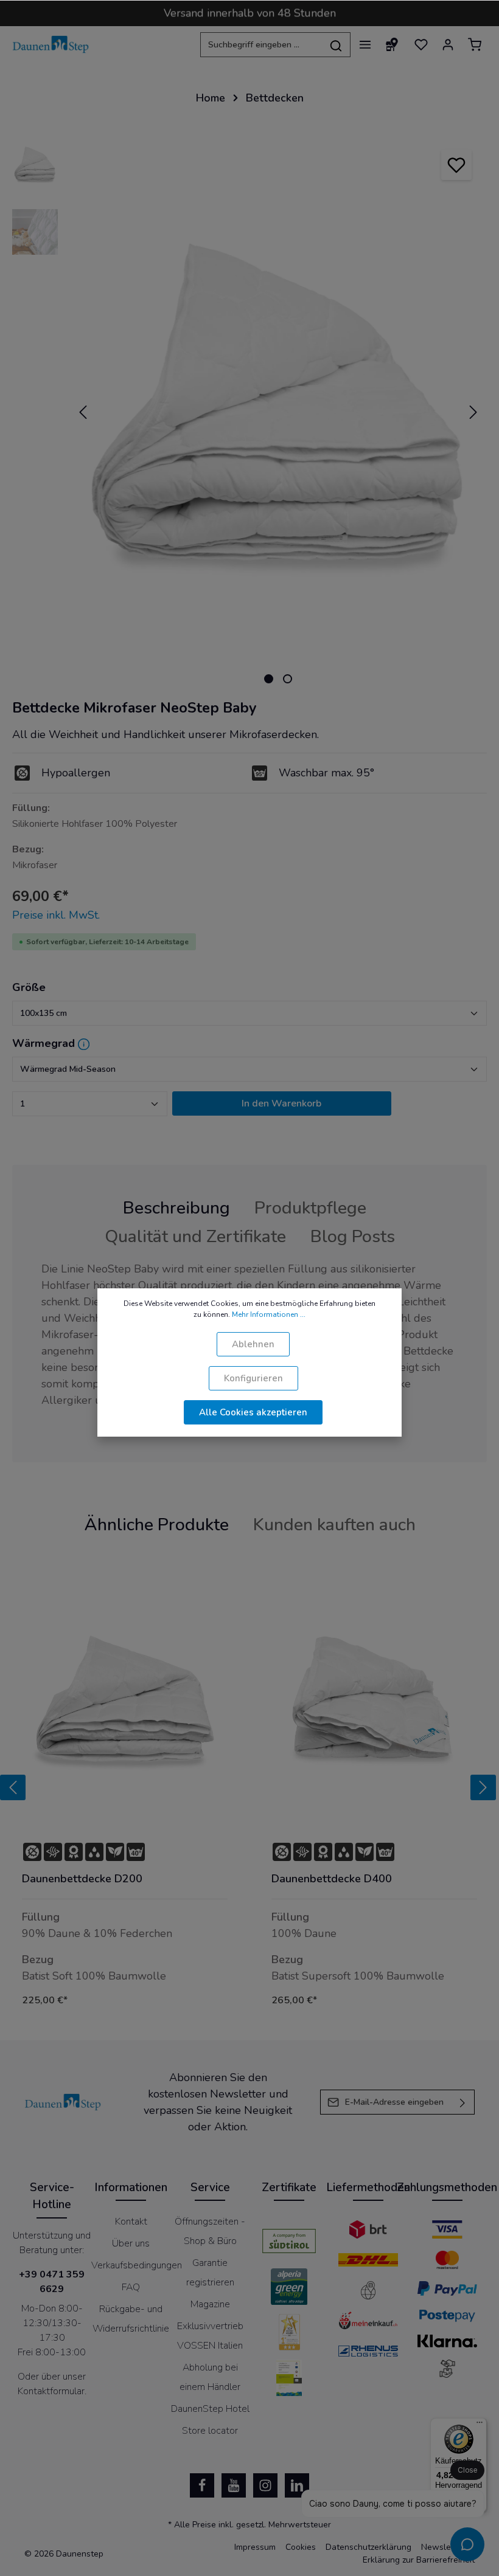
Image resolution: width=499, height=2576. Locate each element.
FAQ (131, 2287)
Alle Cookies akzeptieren (253, 1412)
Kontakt (131, 2222)
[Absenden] (463, 2102)
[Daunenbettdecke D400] (374, 1704)
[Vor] (483, 1787)
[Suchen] (336, 45)
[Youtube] (234, 2485)
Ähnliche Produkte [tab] (156, 1525)
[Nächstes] (473, 412)
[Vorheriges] (83, 412)
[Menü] (365, 44)
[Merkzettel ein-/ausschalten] (456, 165)
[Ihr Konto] (448, 44)
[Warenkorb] (475, 44)
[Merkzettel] (421, 44)
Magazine (210, 2304)
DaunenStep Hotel (210, 2409)
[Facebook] (202, 2485)
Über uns (131, 2243)
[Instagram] (265, 2485)
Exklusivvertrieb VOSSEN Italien (210, 2336)
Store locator (210, 2431)
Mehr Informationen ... (269, 1314)
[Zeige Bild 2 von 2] (288, 679)
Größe (29, 987)
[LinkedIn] (297, 2485)
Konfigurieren (253, 1378)
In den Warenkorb (281, 1103)
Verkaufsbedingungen (137, 2265)
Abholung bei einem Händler (210, 2377)
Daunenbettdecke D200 (82, 1879)
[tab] (176, 1208)
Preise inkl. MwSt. (56, 915)
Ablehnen (253, 1344)
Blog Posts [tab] (353, 1236)
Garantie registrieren (210, 2273)
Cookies (301, 2547)
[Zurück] (13, 1787)
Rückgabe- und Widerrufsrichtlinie (131, 2319)
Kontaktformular (51, 2391)
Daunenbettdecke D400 (332, 1879)
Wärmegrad (44, 1043)
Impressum (255, 2547)
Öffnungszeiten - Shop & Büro (210, 2231)
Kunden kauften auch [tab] (334, 1525)
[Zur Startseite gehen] (51, 44)
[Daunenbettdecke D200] (125, 1704)
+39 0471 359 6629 (52, 2282)
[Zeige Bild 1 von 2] (269, 679)
